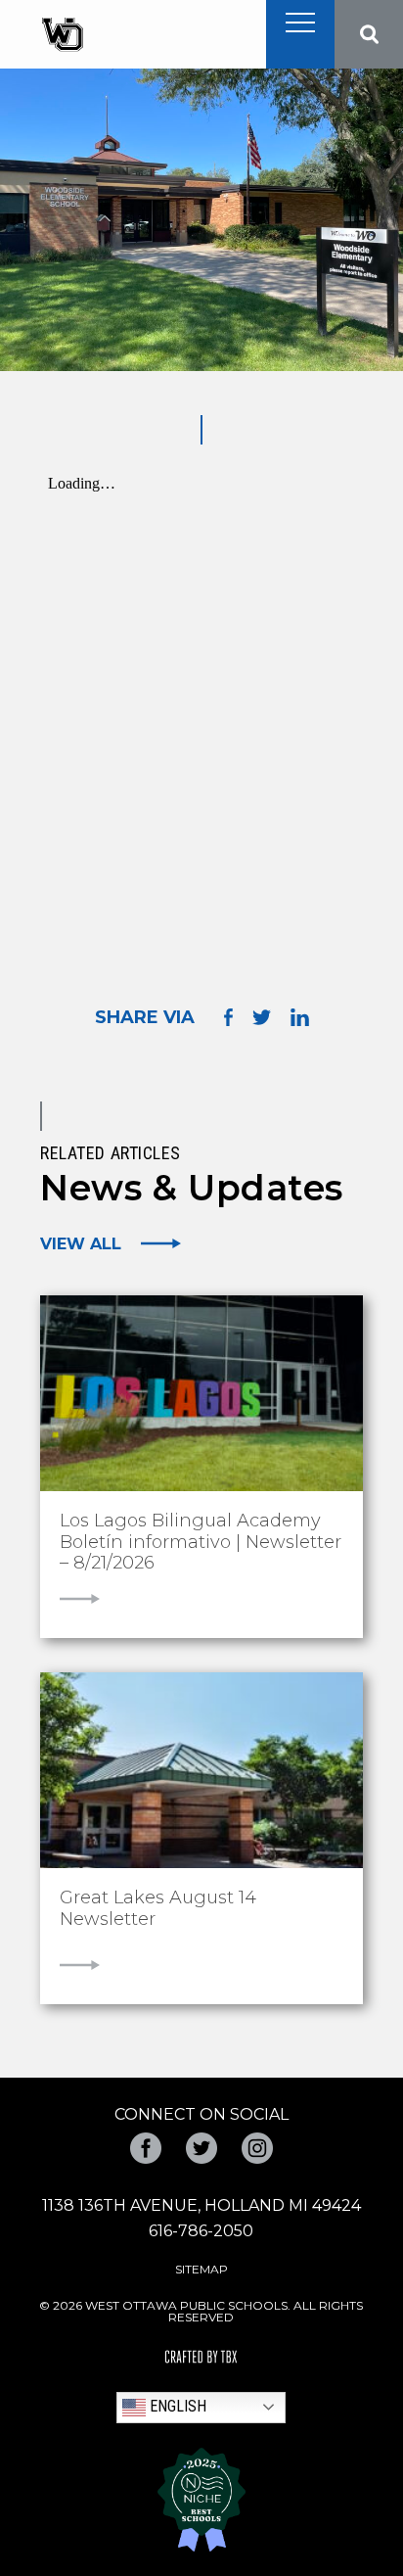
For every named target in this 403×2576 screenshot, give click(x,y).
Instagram (257, 2148)
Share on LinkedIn (300, 1017)
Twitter (201, 2148)
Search (369, 34)
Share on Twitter (262, 1017)
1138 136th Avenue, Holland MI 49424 (201, 2205)
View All (81, 1243)
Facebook (146, 2148)
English (176, 2406)
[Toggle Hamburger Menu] (300, 23)
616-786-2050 (201, 2231)
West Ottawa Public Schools (62, 35)
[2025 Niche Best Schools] (201, 2500)
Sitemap (201, 2269)
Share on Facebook (228, 1017)
